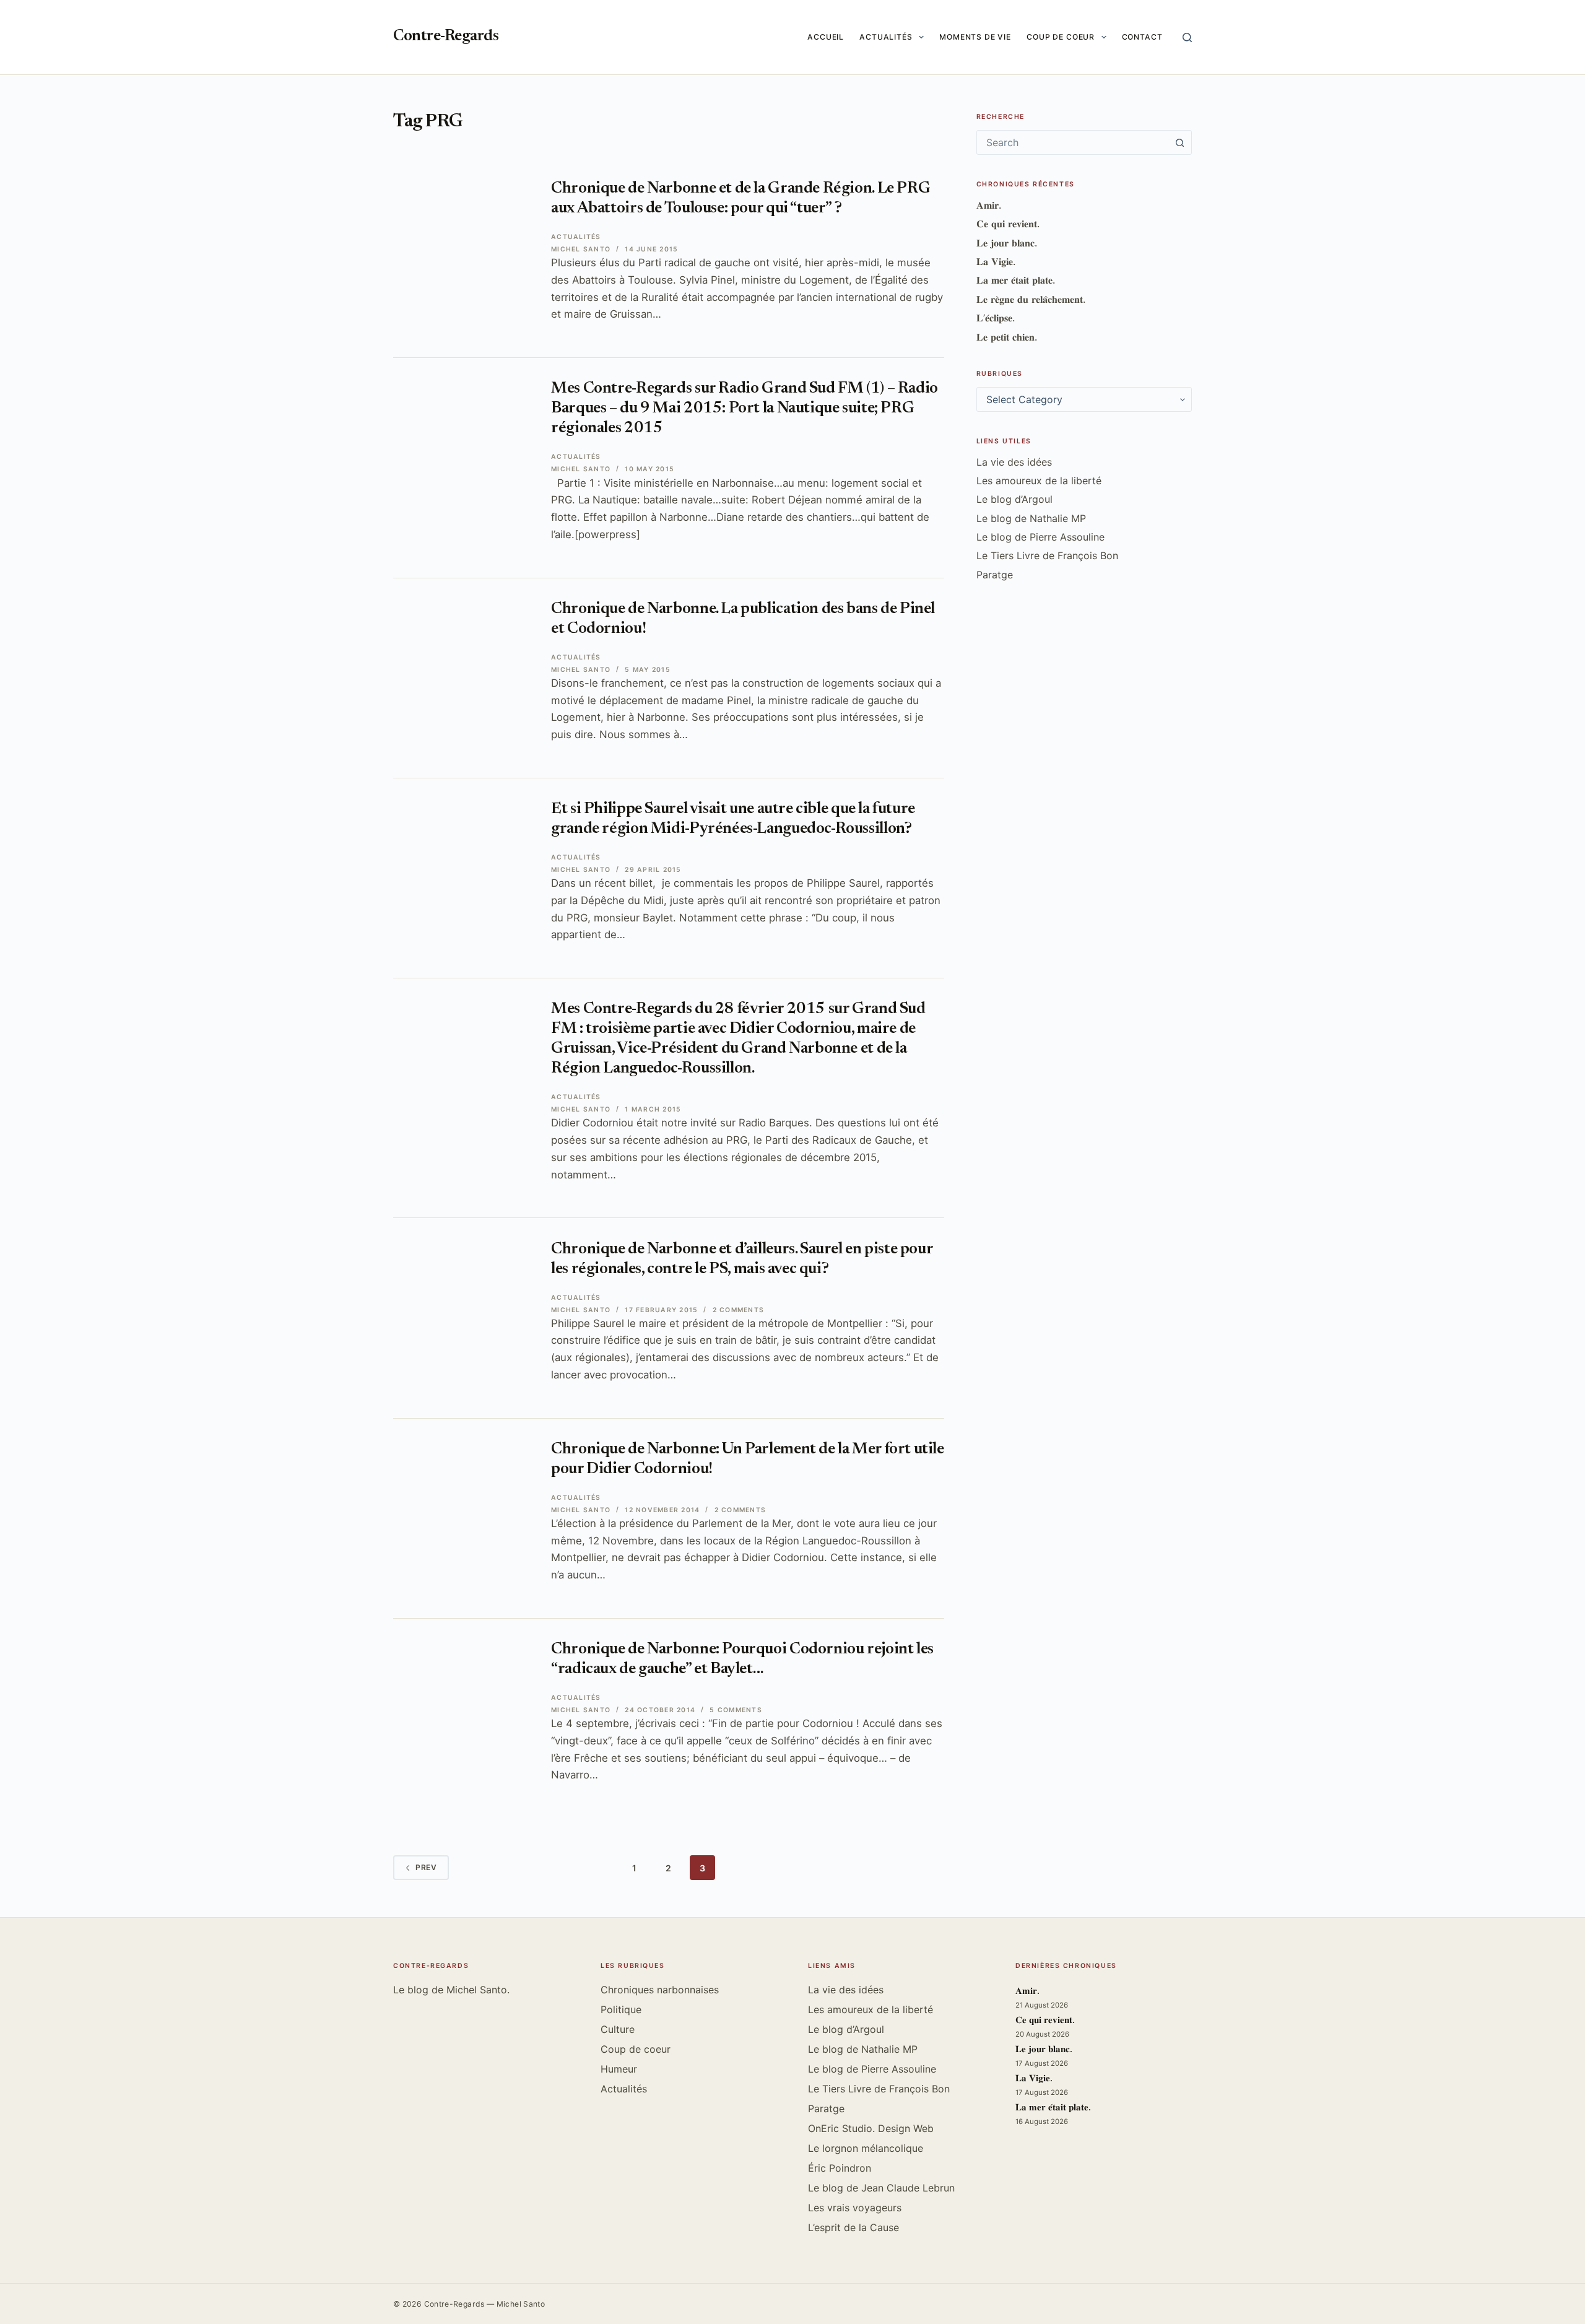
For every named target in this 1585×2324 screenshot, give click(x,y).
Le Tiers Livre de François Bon (1047, 555)
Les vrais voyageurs (855, 2208)
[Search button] (1179, 142)
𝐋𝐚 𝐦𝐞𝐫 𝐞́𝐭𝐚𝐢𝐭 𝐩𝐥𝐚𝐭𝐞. (1016, 280)
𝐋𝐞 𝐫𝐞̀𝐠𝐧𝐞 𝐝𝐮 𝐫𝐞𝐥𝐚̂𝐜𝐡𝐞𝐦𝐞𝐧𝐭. (1031, 299)
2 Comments (738, 1310)
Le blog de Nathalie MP (1031, 518)
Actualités (886, 37)
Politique (621, 2009)
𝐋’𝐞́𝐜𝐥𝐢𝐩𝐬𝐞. (996, 318)
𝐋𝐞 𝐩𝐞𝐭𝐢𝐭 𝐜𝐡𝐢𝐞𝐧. (1007, 337)
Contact (1142, 37)
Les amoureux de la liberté (1039, 481)
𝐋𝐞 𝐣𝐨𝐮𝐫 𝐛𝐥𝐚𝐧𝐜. (1007, 243)
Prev (426, 1867)
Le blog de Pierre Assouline (1040, 537)
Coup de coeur (1061, 37)
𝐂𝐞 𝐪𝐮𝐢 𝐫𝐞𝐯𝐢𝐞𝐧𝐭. (1008, 224)
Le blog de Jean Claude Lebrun (881, 2188)
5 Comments (736, 1710)
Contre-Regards (446, 37)
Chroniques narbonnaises (660, 1990)
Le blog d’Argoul (1014, 499)
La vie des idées (1014, 462)
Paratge (995, 575)
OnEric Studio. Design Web (871, 2128)
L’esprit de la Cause (853, 2227)
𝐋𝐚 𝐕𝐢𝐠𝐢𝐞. (996, 261)
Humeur (619, 2069)
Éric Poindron (840, 2168)
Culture (618, 2029)
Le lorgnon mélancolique (866, 2148)
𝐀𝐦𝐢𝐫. (989, 205)
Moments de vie (975, 37)
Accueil (826, 37)
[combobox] (1072, 142)
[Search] (1187, 37)
